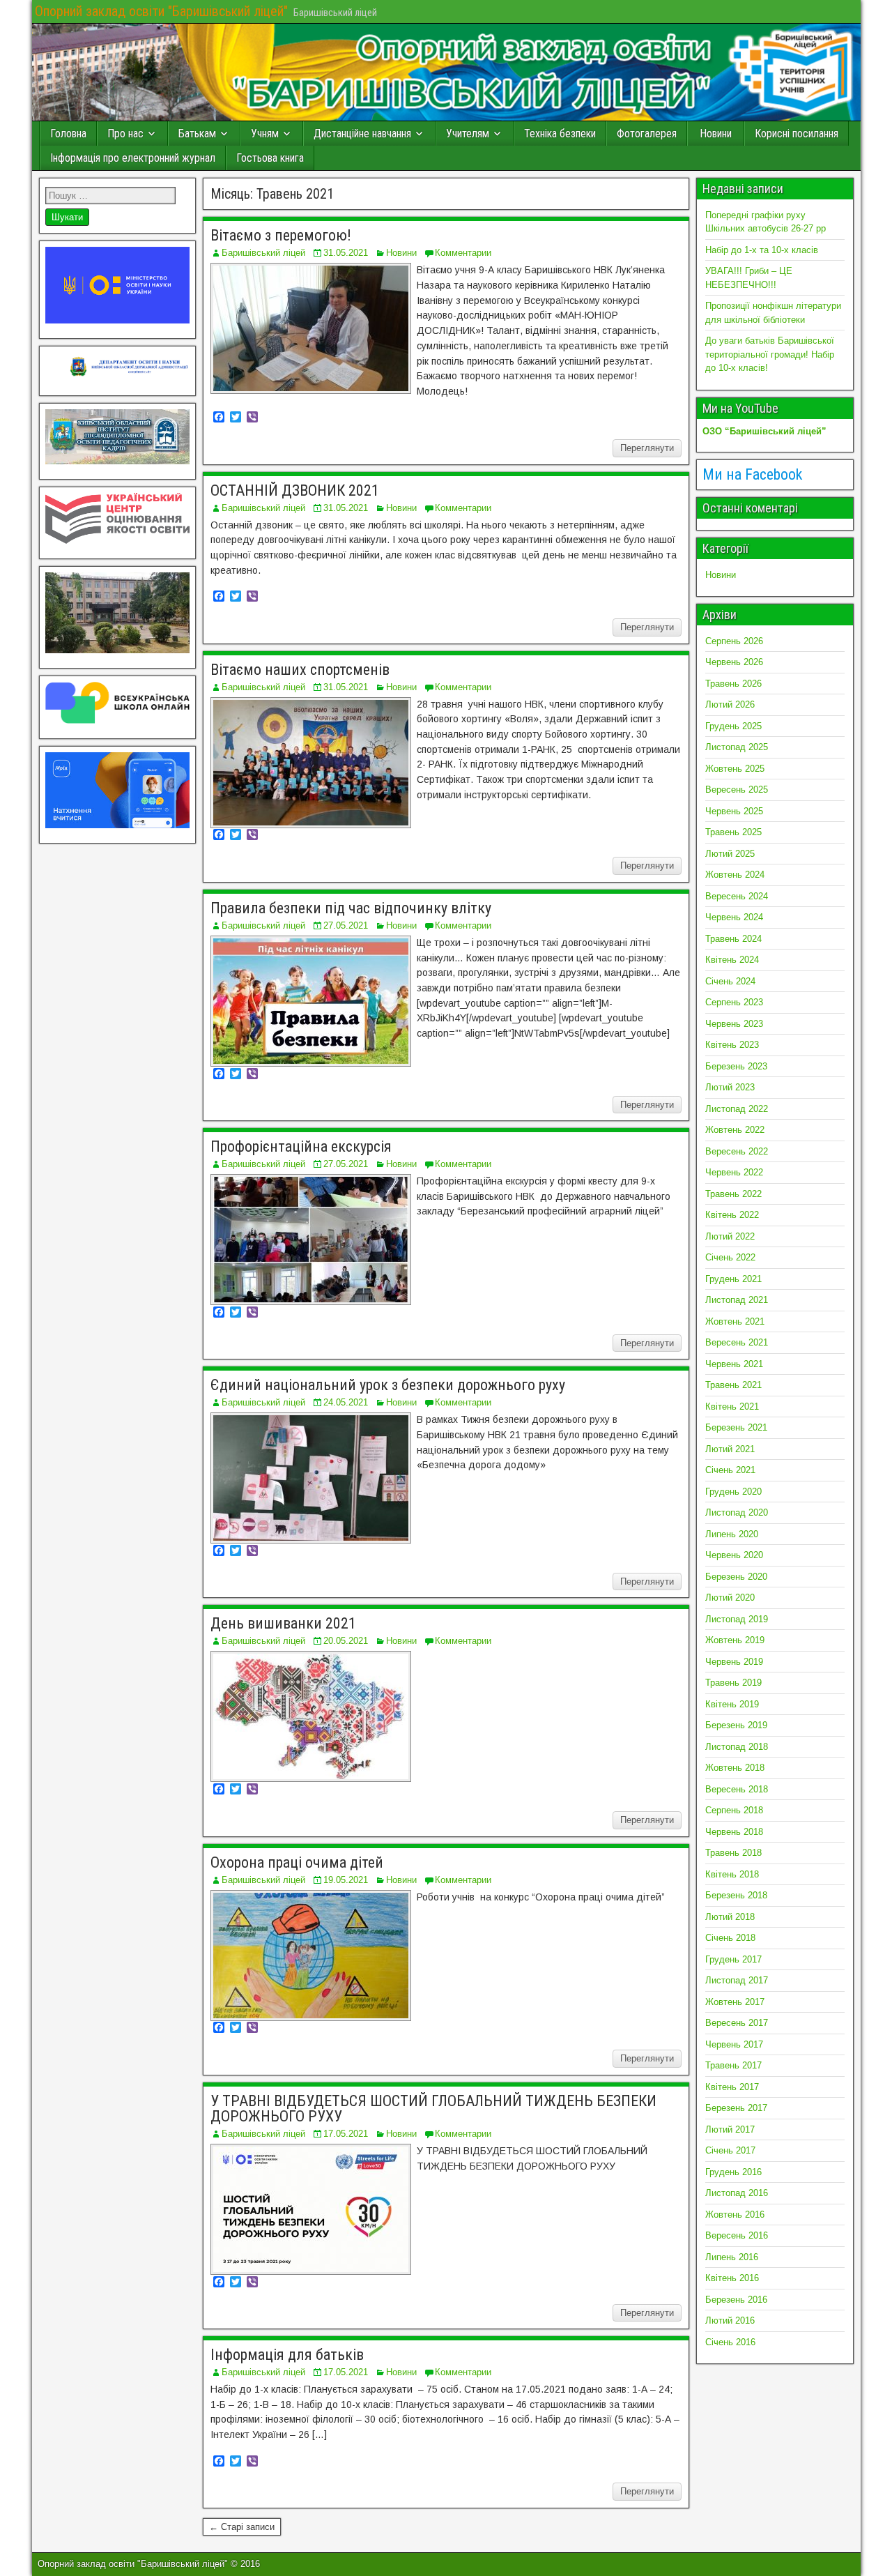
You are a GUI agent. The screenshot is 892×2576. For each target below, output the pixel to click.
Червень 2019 (734, 1662)
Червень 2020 (734, 1555)
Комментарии (463, 253)
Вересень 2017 (737, 2023)
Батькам (197, 134)
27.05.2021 (346, 925)
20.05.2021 (346, 1641)
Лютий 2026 (730, 704)
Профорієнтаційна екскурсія (301, 1146)
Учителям (468, 134)
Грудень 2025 (733, 726)
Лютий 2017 (730, 2129)
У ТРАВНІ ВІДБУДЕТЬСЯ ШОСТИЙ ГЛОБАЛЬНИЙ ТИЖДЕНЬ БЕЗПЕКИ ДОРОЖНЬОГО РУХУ (433, 2109)
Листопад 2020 (737, 1512)
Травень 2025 (733, 832)
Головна (68, 134)
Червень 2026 (734, 662)
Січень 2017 (730, 2150)
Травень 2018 (733, 1853)
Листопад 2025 (737, 747)
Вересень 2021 (737, 1342)
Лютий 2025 (730, 854)
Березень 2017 (736, 2108)
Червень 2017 (734, 2044)
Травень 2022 (733, 1194)
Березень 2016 (736, 2300)
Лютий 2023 (730, 1087)
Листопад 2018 (737, 1747)
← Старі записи (242, 2527)
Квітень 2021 (732, 1407)
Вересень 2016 (737, 2235)
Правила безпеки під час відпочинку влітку (351, 908)
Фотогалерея (647, 134)
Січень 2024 (730, 981)
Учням (265, 134)
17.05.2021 (346, 2134)
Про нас (125, 134)
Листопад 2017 (737, 1980)
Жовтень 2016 (735, 2215)
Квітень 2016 (732, 2278)
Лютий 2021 (730, 1449)
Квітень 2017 (732, 2087)
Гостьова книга (270, 158)
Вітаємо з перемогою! (281, 235)
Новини (716, 134)
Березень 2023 (736, 1066)
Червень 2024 (734, 917)
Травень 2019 (733, 1683)
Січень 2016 (730, 2342)
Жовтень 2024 (735, 875)
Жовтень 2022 (735, 1130)
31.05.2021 (346, 253)
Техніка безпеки (560, 134)
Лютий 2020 (730, 1598)
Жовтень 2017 (735, 2002)
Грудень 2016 (733, 2172)
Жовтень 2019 (735, 1640)
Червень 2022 (734, 1172)
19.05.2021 (346, 1880)
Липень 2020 (732, 1534)
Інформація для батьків (287, 2355)
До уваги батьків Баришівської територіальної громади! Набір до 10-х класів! (770, 354)
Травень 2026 (733, 684)
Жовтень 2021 (735, 1321)
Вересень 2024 (737, 896)
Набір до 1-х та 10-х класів (762, 250)
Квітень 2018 (732, 1874)
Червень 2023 (734, 1024)
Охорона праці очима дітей (297, 1862)
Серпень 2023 (734, 1002)
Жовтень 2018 (735, 1768)
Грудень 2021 (733, 1279)
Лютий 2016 (730, 2320)
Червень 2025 (734, 811)
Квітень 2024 (732, 960)
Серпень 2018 (734, 1810)
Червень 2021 (734, 1364)
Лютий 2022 (730, 1236)
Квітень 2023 (732, 1045)
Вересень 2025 (737, 790)
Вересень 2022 (737, 1151)
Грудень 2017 (733, 1959)
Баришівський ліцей (263, 253)
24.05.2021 (346, 1402)
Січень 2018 (730, 1938)
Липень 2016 (732, 2257)
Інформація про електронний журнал (133, 158)
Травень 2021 (733, 1385)
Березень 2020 (736, 1577)
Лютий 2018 (730, 1917)
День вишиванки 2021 (283, 1623)
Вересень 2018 (737, 1789)
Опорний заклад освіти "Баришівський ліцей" (161, 11)
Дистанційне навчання (362, 134)
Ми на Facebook (752, 474)
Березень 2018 (736, 1895)
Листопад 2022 (737, 1109)
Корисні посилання (797, 134)
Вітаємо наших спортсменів (300, 670)
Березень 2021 (736, 1427)
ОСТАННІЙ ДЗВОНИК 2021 (295, 490)
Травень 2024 (733, 939)
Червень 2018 (734, 1832)
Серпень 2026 (734, 641)
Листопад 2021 (737, 1300)
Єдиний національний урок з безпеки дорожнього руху (388, 1385)
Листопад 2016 (737, 2193)
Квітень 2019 (732, 1704)
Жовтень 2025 (735, 769)
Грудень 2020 (733, 1492)
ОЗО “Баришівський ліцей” (764, 431)
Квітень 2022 (732, 1215)
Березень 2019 (736, 1725)
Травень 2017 (733, 2065)
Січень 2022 (730, 1257)
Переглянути (647, 448)
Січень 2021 (730, 1470)
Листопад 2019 (737, 1619)
